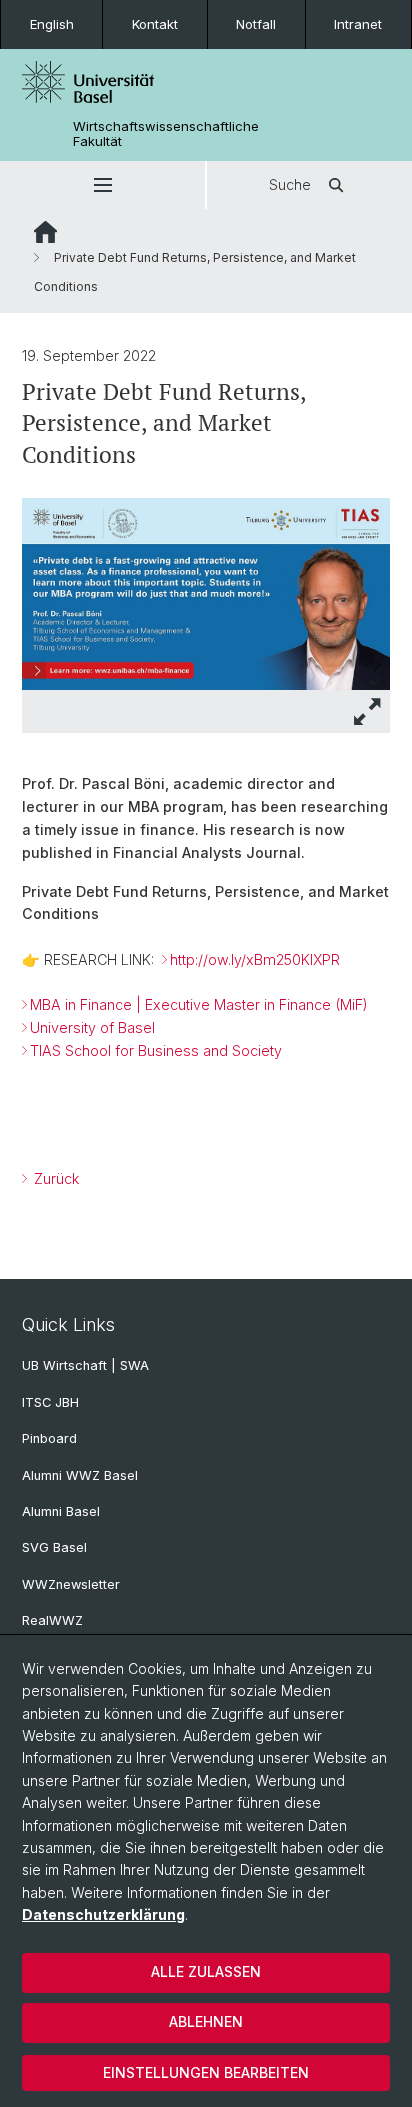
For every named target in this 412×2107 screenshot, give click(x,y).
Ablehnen (206, 2021)
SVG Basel (54, 1547)
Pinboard (49, 1438)
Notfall (256, 24)
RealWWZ (52, 1620)
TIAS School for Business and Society (156, 1050)
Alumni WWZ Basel (80, 1475)
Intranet (358, 24)
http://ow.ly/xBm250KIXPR (255, 959)
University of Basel (92, 1027)
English (52, 24)
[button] (102, 185)
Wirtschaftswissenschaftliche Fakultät (166, 134)
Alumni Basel (61, 1511)
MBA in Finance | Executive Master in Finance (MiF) (199, 1004)
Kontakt (155, 24)
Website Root (45, 232)
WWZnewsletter (71, 1584)
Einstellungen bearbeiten (206, 2072)
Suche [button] (290, 184)
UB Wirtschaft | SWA (85, 1365)
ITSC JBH (50, 1402)
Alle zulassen (206, 1971)
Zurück (54, 1178)
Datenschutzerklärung (103, 1914)
